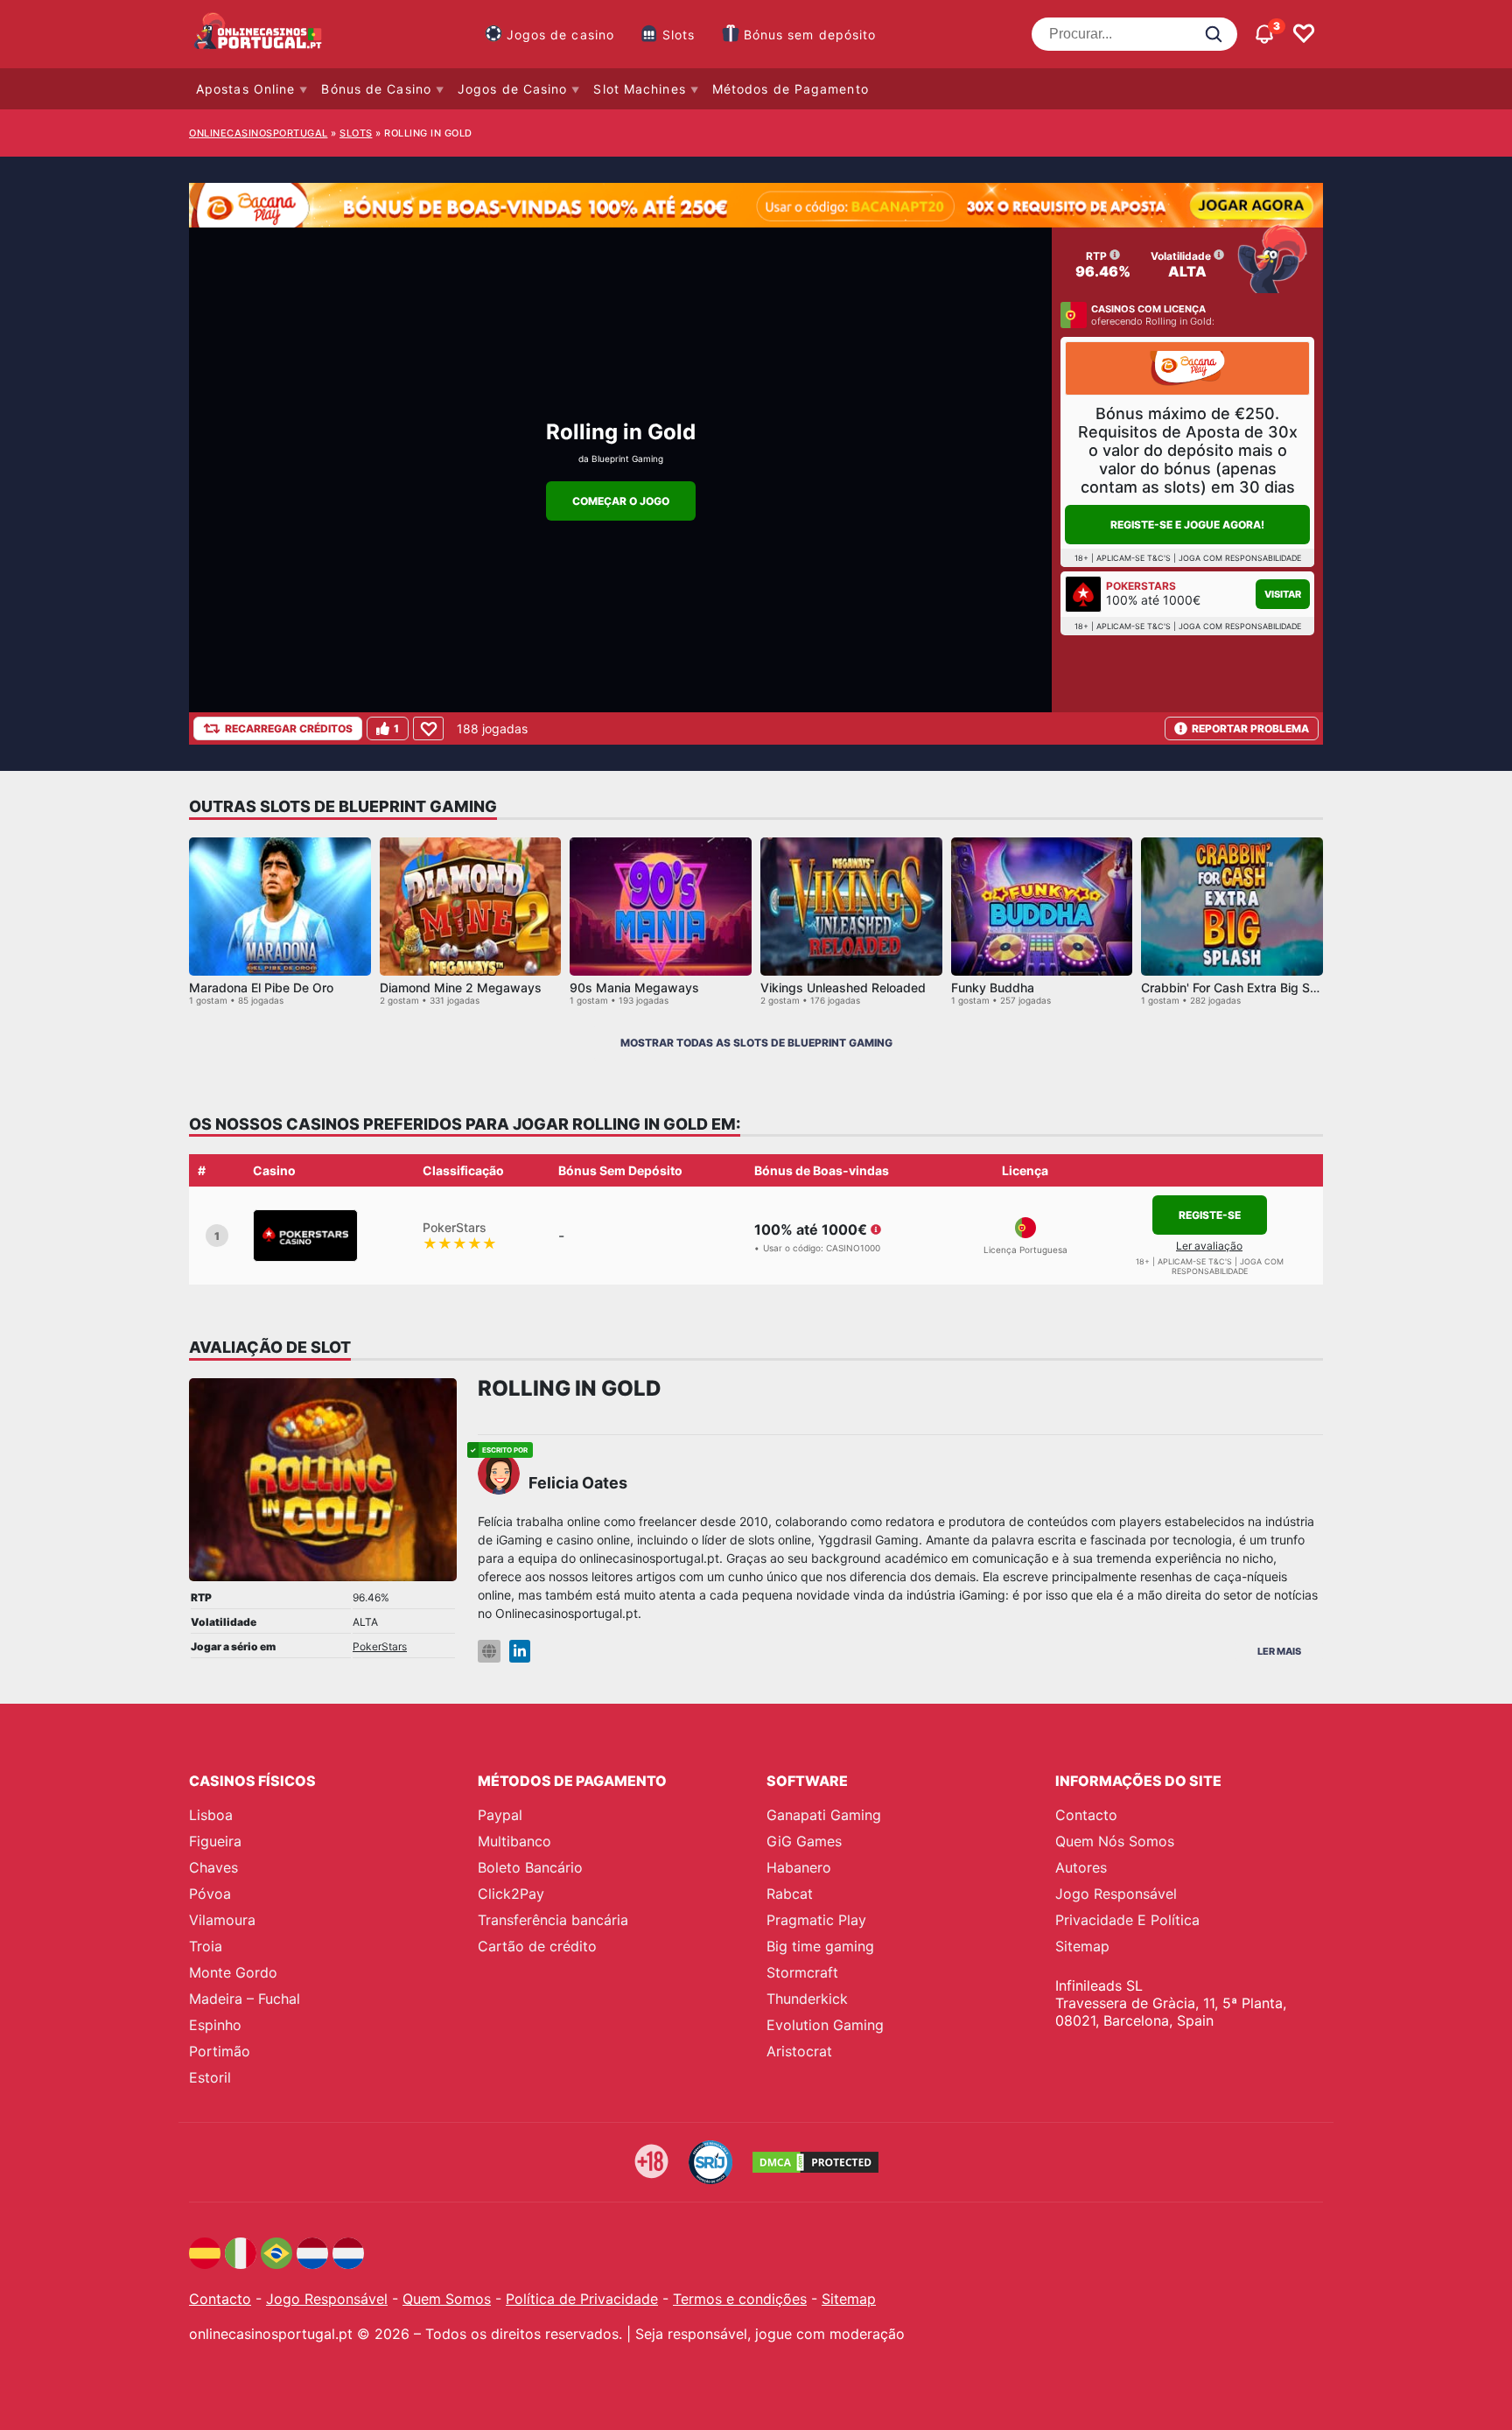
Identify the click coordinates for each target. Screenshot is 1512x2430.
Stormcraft (802, 1972)
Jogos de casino (561, 35)
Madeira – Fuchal (245, 1999)
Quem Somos (447, 2299)
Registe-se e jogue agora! (1187, 525)
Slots (679, 35)
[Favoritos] (1304, 34)
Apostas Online (245, 89)
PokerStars (380, 1646)
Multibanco (514, 1841)
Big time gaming (820, 1946)
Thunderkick (807, 1999)
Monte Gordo (233, 1972)
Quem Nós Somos (1115, 1841)
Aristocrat (799, 2051)
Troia (206, 1946)
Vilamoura (222, 1920)
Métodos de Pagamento (791, 89)
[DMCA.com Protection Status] (815, 2162)
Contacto (1086, 1815)
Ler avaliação (1209, 1246)
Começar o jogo (621, 501)
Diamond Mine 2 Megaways (461, 987)
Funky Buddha (993, 987)
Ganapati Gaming (824, 1815)
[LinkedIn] (520, 1652)
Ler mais (1279, 1651)
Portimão (220, 2051)
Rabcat (790, 1894)
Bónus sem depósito (810, 35)
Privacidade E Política (1127, 1920)
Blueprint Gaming (627, 459)
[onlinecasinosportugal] (259, 34)
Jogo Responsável (1116, 1894)
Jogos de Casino (513, 89)
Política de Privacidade (582, 2299)
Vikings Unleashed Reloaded (843, 987)
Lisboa (211, 1815)
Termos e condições (740, 2299)
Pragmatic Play (816, 1920)
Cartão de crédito (537, 1946)
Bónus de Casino (376, 89)
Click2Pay (511, 1894)
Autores (1081, 1867)
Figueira (215, 1841)
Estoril (210, 2077)
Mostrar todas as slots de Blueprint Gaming (756, 1043)
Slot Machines (639, 89)
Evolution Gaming (825, 2025)
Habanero (799, 1867)
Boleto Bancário (530, 1867)
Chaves (213, 1867)
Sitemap (1082, 1946)
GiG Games (804, 1841)
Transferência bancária (553, 1920)
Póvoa (210, 1894)
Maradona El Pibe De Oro (261, 987)
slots (356, 133)
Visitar (1283, 594)
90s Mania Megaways (634, 987)
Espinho (215, 2025)
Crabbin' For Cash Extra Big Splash (1241, 987)
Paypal (500, 1815)
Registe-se (1210, 1215)
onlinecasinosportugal (259, 133)
